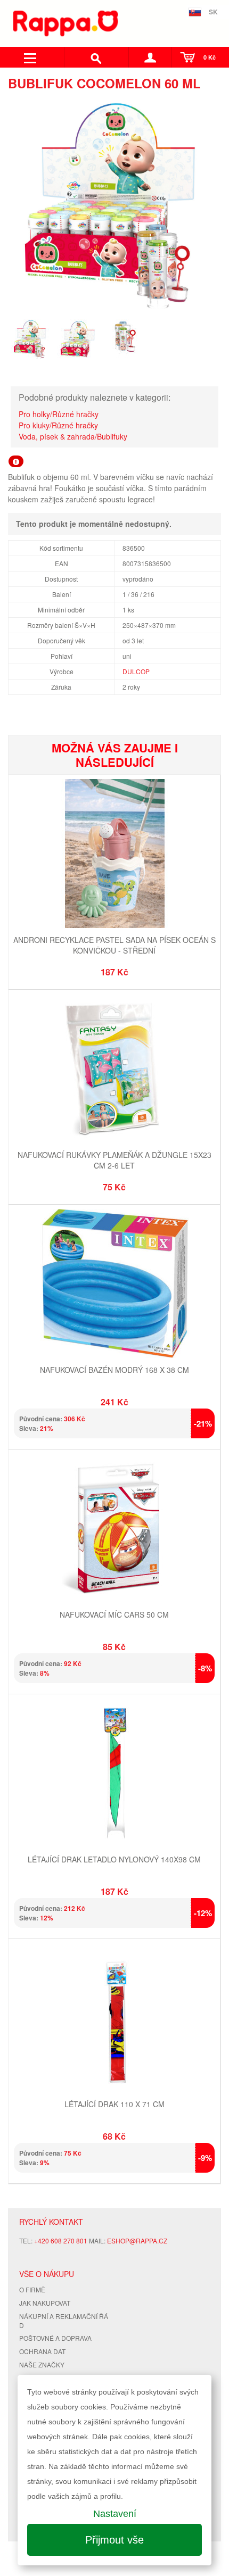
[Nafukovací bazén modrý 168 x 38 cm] (114, 1285)
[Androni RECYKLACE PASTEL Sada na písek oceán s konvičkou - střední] (114, 855)
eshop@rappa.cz (137, 2240)
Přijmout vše (114, 2540)
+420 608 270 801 (61, 2240)
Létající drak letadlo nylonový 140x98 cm (114, 1859)
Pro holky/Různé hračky (59, 414)
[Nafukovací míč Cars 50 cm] (114, 1530)
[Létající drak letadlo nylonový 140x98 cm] (114, 1774)
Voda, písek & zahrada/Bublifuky (73, 436)
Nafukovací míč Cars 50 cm (114, 1614)
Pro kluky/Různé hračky (58, 425)
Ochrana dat (42, 2351)
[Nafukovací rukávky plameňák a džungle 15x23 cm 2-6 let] (114, 1070)
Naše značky (42, 2364)
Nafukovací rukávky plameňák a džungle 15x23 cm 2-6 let (114, 1160)
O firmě (32, 2289)
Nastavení (115, 2514)
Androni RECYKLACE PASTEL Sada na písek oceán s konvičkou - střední (114, 945)
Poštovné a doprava (55, 2338)
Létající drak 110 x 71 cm (114, 2104)
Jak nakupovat (45, 2303)
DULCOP (136, 671)
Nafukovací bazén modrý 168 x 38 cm (114, 1370)
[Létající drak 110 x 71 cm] (114, 2019)
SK (213, 12)
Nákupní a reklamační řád (64, 2321)
